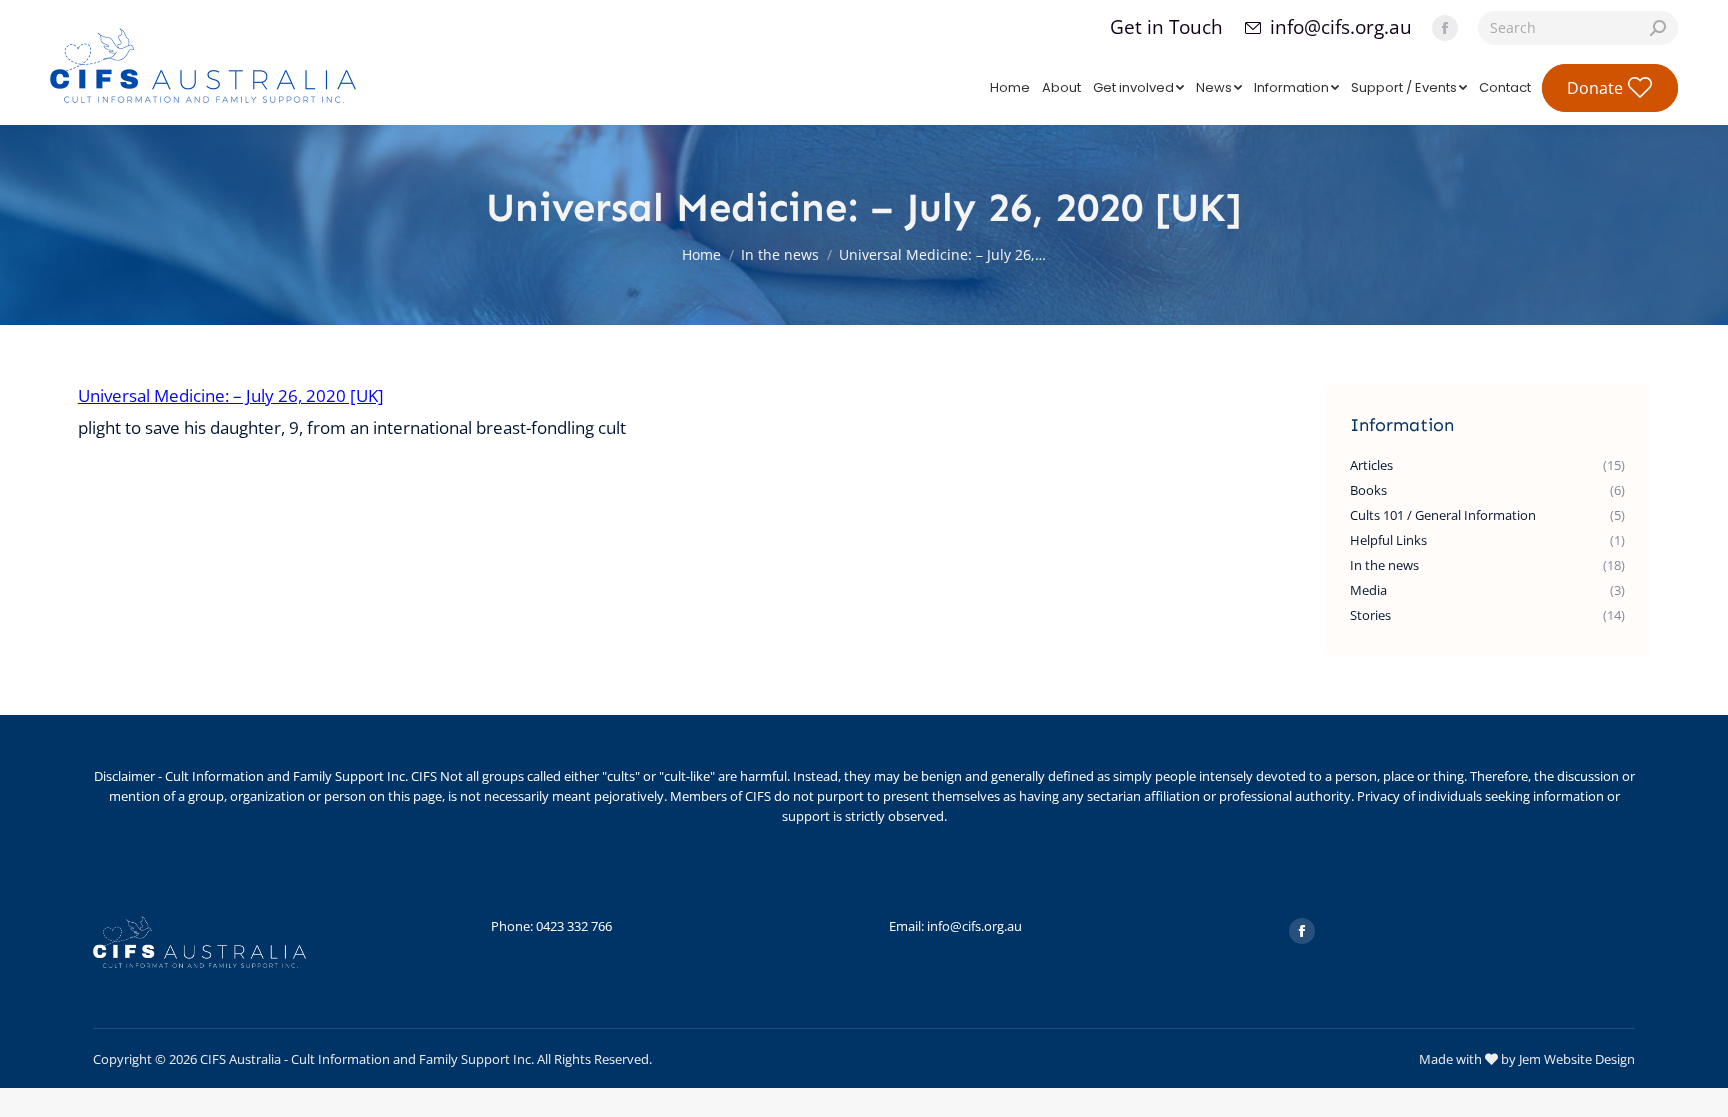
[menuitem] (1010, 87)
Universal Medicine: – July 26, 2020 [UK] (231, 395)
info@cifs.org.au (1341, 27)
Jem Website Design (1577, 1059)
